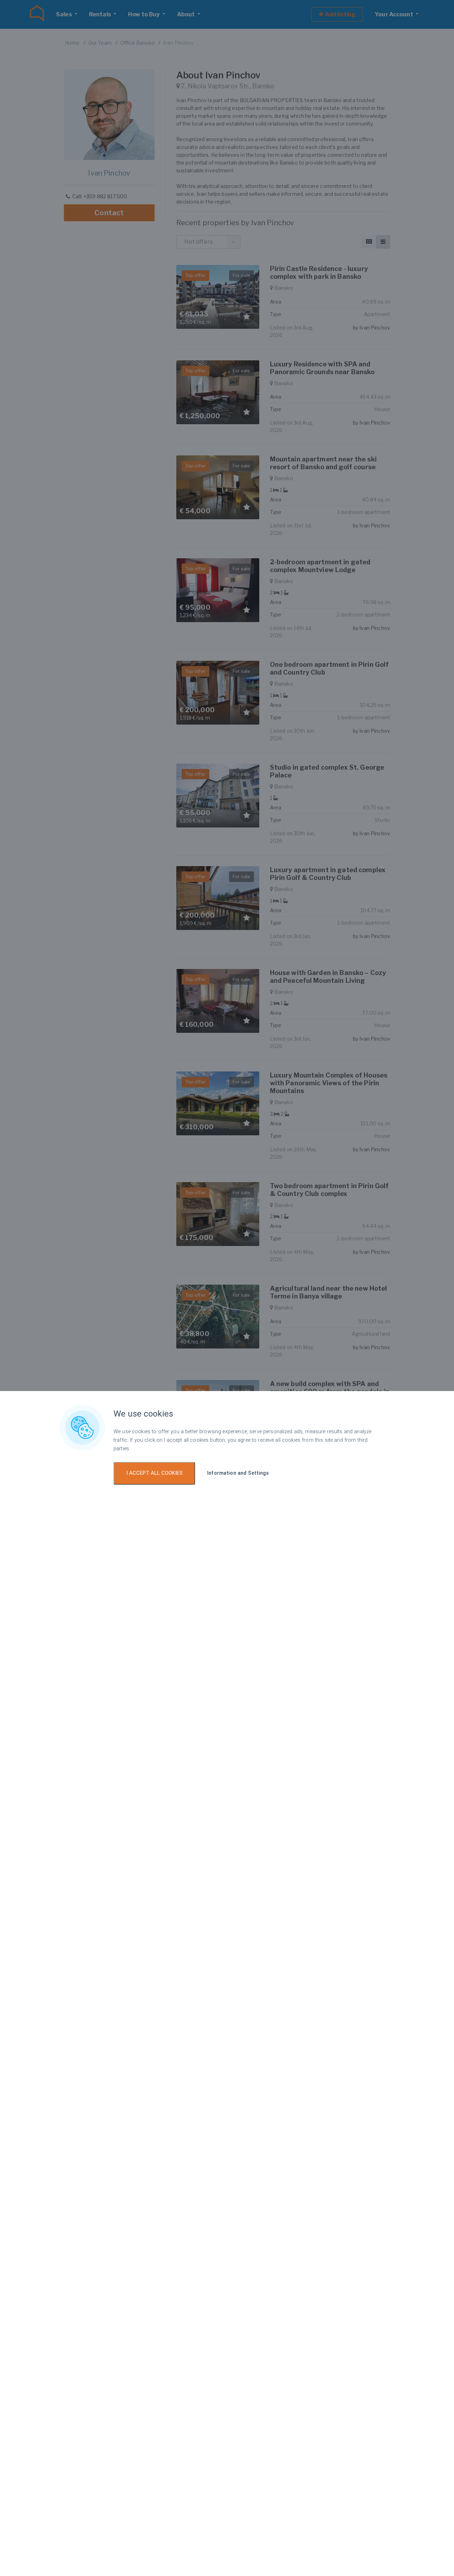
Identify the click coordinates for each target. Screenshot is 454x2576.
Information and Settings (238, 1473)
